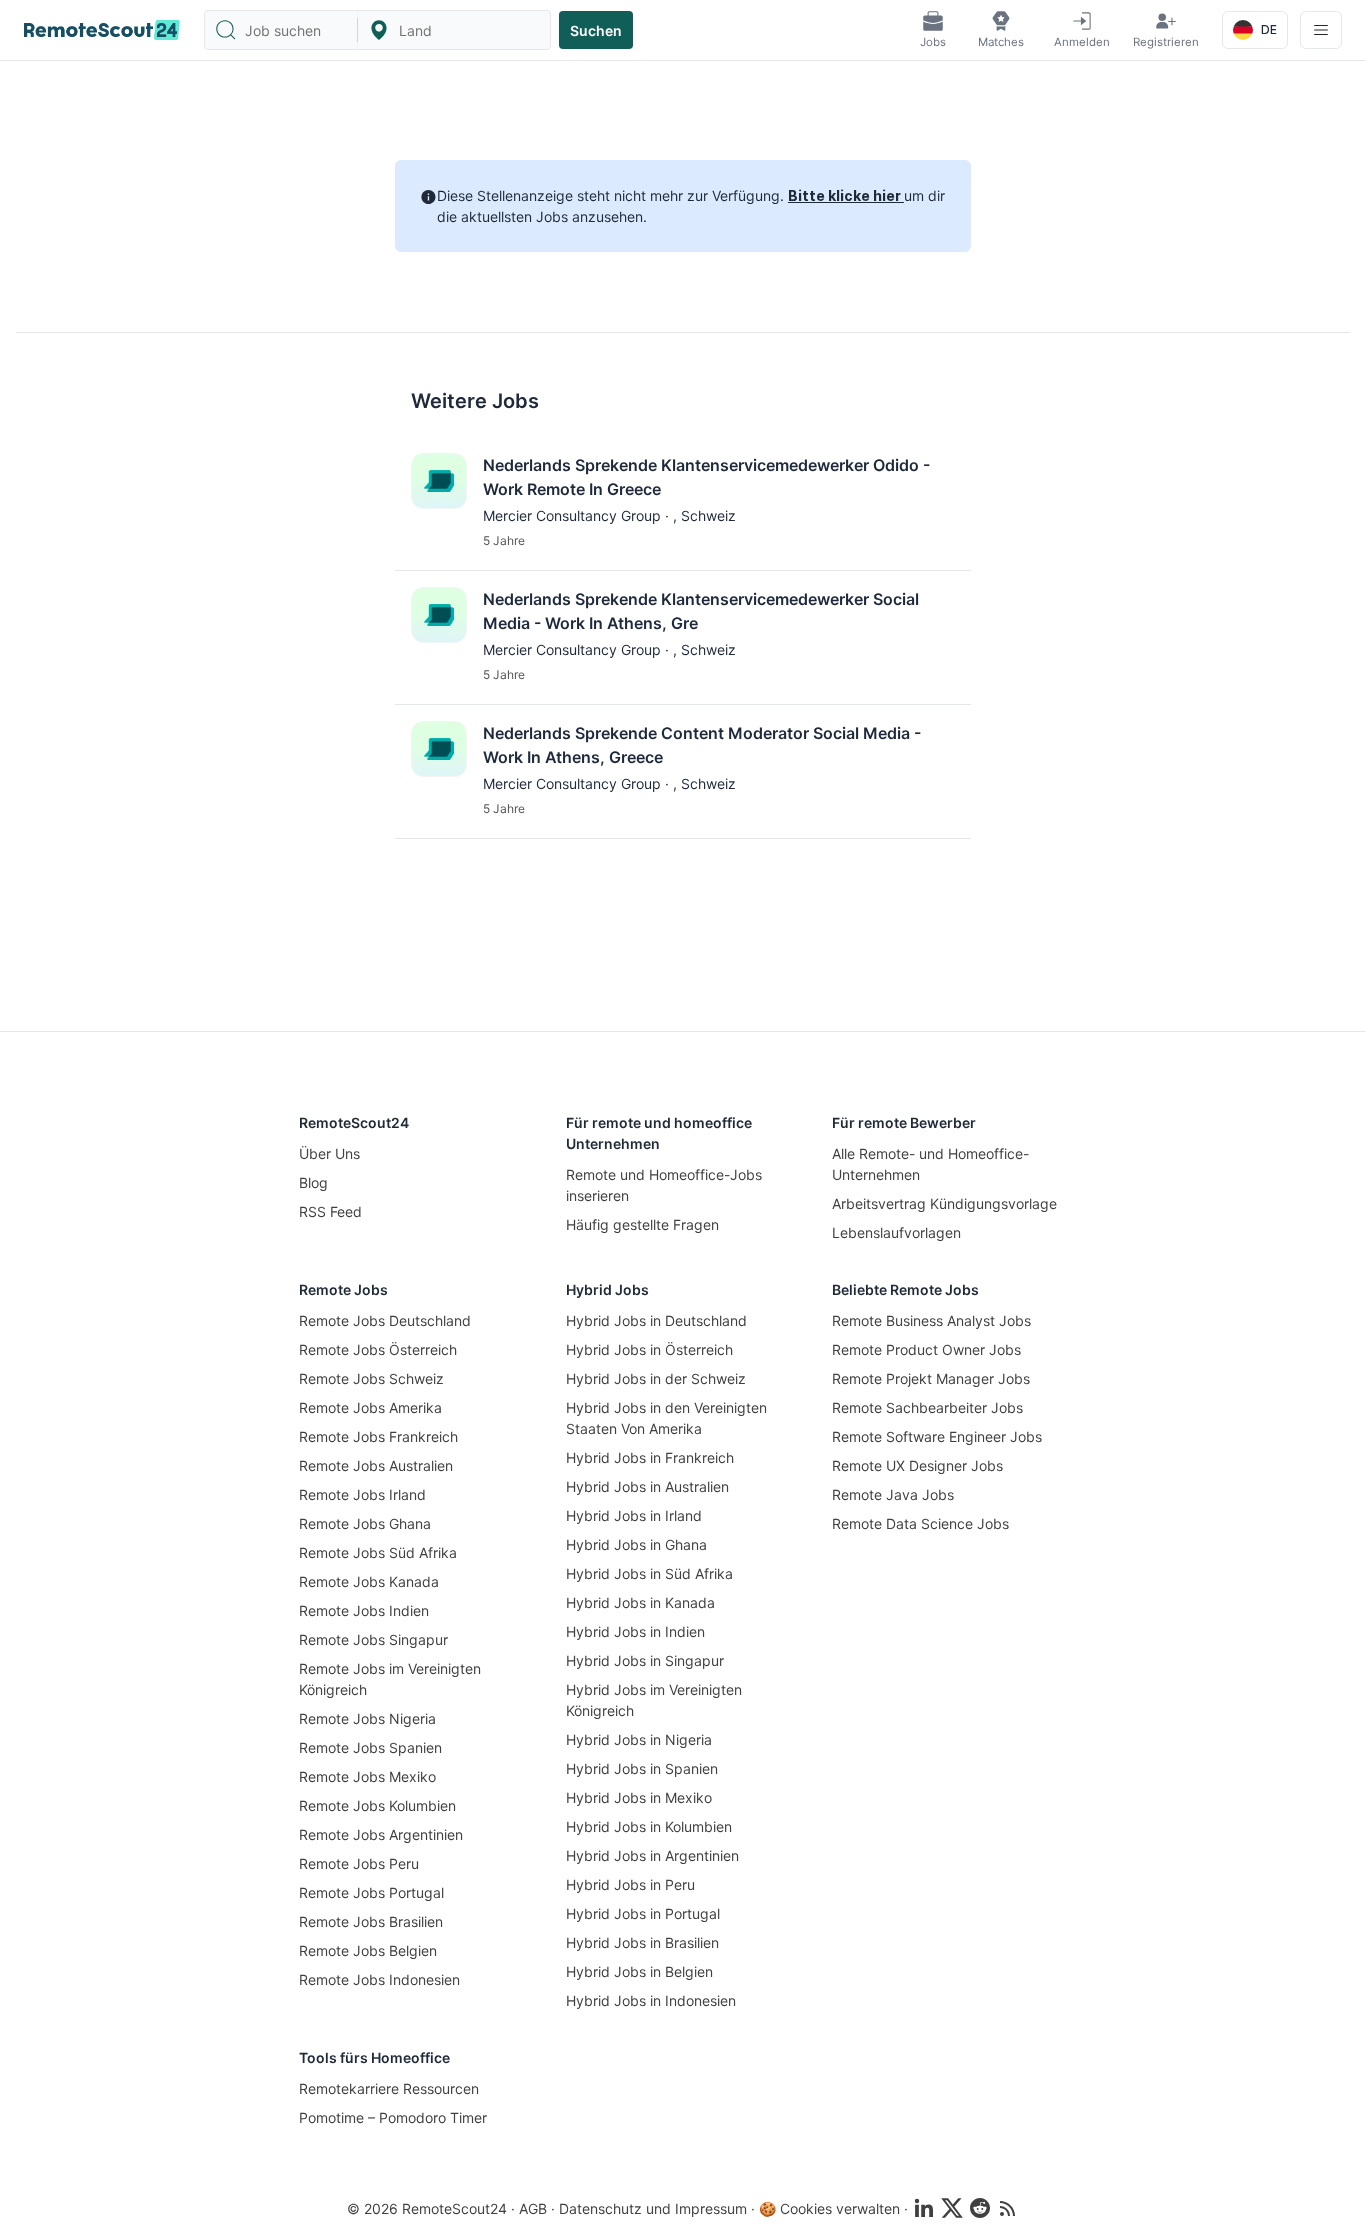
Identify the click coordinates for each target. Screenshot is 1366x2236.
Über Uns (329, 1153)
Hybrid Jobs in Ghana (636, 1544)
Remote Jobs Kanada (369, 1581)
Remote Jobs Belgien (368, 1950)
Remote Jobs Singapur (373, 1639)
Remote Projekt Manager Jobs (931, 1378)
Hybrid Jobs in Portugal (643, 1913)
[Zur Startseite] (102, 30)
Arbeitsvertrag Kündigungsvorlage (944, 1203)
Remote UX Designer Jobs (917, 1465)
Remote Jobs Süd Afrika (378, 1552)
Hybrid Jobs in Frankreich (650, 1457)
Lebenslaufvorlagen (896, 1232)
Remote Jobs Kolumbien (377, 1805)
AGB (533, 2208)
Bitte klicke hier (846, 195)
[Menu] (1321, 30)
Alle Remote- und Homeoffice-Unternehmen (930, 1164)
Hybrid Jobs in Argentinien (652, 1855)
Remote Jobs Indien (364, 1610)
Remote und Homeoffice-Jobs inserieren (664, 1185)
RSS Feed (330, 1211)
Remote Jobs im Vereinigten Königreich (390, 1679)
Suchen (596, 30)
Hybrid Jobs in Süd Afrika (649, 1573)
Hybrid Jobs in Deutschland (656, 1320)
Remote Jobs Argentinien (381, 1834)
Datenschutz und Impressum (653, 2208)
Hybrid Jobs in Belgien (639, 1971)
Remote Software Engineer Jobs (937, 1436)
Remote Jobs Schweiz (371, 1378)
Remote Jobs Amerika (370, 1407)
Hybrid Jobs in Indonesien (651, 2000)
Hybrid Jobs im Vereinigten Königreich (654, 1700)
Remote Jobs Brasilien (371, 1921)
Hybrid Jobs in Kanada (640, 1602)
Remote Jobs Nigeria (367, 1718)
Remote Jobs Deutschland (385, 1320)
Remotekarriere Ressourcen (389, 2088)
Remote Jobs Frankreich (378, 1436)
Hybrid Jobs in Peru (630, 1884)
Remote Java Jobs (893, 1494)
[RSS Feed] (1008, 2208)
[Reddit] (980, 2208)
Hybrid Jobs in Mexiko (639, 1797)
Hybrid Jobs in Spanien (642, 1768)
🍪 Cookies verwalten (829, 2208)
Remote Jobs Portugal (371, 1892)
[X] (952, 2208)
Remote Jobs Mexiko (367, 1776)
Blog (313, 1182)
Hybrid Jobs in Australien (647, 1486)
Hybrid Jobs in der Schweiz (656, 1378)
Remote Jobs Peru (359, 1863)
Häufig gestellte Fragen (642, 1224)
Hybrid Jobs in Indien (635, 1631)
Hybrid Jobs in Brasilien (642, 1942)
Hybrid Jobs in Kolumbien (649, 1826)
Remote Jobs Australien (376, 1465)
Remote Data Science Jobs (920, 1523)
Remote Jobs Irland (362, 1494)
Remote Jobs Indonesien (379, 1979)
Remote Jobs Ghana (365, 1523)
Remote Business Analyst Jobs (931, 1320)
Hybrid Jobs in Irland (634, 1515)
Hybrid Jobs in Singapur (645, 1660)
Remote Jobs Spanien (370, 1747)
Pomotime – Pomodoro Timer (393, 2117)
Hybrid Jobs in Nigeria (639, 1739)
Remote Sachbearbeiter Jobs (927, 1407)
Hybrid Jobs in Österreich (649, 1349)
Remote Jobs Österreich (378, 1349)
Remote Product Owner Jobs (926, 1349)
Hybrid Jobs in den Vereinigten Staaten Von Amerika (666, 1418)
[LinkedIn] (924, 2208)
